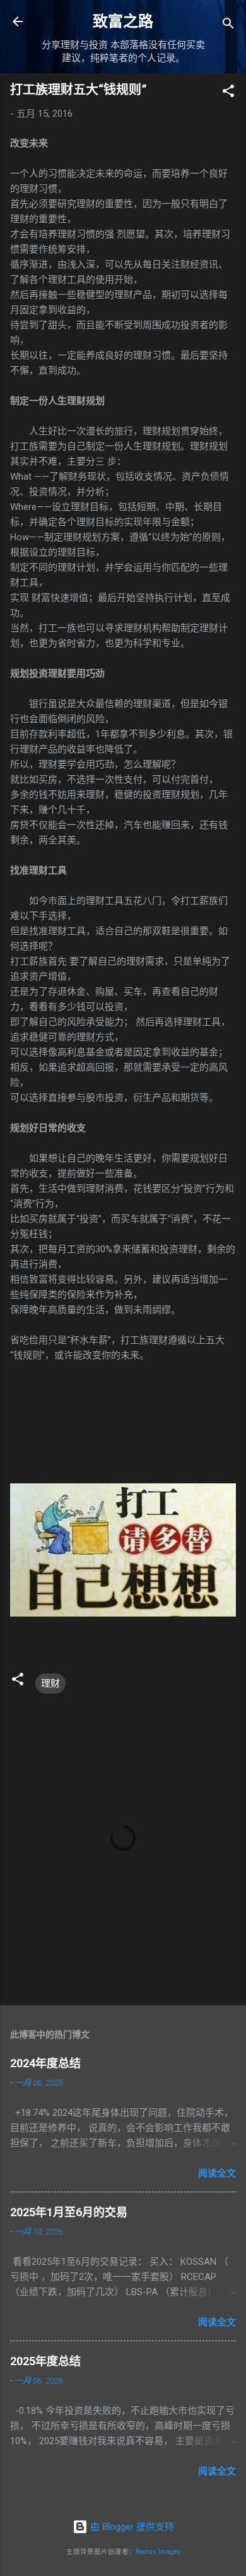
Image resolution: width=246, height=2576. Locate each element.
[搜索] (228, 26)
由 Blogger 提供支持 (131, 2527)
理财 (50, 1683)
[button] (228, 93)
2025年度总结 (45, 2361)
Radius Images (158, 2552)
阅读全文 (217, 2173)
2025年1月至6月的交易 (69, 2212)
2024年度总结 (45, 2063)
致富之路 (123, 21)
